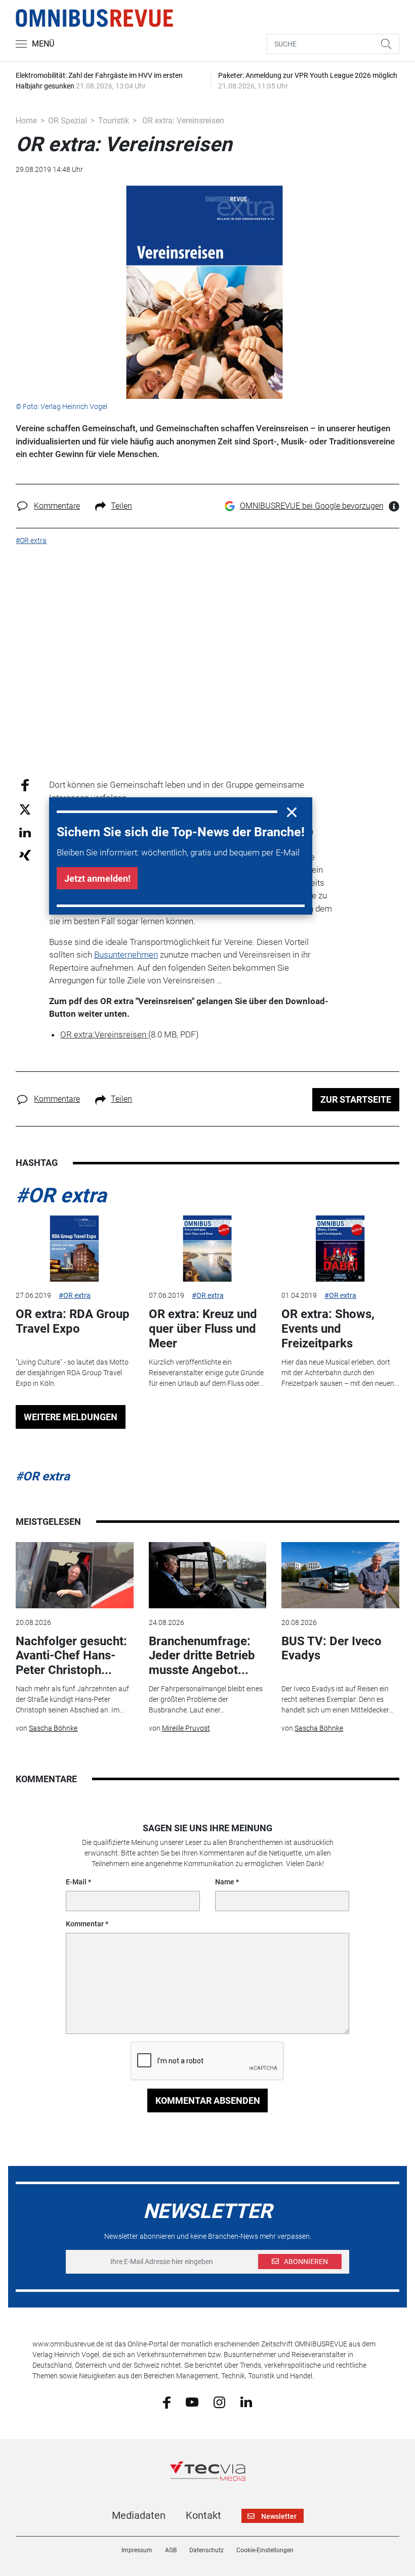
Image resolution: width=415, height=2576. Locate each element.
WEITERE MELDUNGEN (71, 1417)
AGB (171, 2550)
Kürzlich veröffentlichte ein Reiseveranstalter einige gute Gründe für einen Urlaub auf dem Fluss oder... (206, 1373)
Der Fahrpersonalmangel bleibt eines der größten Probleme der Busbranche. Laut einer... (206, 1699)
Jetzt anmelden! (97, 878)
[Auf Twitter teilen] (25, 809)
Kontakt (203, 2515)
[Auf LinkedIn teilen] (25, 832)
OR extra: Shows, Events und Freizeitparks (328, 1329)
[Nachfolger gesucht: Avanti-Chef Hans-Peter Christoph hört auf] (74, 1575)
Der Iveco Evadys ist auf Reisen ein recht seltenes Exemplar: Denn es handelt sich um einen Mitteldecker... (337, 1699)
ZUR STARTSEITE (356, 1099)
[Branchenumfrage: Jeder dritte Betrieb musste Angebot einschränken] (207, 1575)
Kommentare (57, 506)
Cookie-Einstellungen (265, 2550)
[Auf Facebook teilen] (25, 785)
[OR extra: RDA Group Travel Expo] (74, 1249)
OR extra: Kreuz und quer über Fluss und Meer (203, 1329)
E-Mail (76, 1882)
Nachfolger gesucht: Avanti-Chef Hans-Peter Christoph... (71, 1656)
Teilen (121, 506)
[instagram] (219, 2402)
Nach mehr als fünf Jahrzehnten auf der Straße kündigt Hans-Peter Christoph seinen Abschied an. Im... (72, 1699)
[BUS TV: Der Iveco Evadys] (340, 1575)
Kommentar (85, 1924)
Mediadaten (139, 2515)
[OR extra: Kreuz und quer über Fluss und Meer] (207, 1249)
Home (26, 121)
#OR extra (61, 1195)
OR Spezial (68, 121)
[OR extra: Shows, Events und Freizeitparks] (340, 1249)
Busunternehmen (126, 955)
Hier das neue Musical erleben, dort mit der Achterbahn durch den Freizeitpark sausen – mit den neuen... (340, 1373)
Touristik (114, 121)
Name (225, 1882)
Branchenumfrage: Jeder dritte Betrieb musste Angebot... (202, 1656)
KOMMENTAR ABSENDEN (208, 2100)
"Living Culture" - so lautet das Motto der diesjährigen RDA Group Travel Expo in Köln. (72, 1373)
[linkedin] (246, 2402)
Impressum (137, 2550)
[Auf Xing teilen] (25, 855)
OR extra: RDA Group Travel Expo (73, 1321)
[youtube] (192, 2402)
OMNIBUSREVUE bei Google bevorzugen (312, 506)
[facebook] (167, 2402)
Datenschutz (206, 2550)
